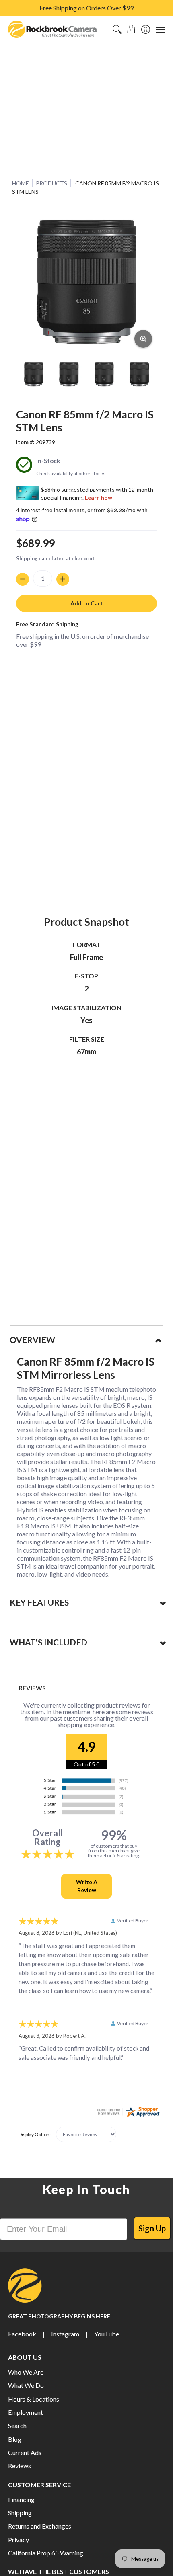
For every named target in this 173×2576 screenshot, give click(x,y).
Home (21, 183)
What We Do (26, 2385)
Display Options (35, 2134)
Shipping (27, 558)
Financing (21, 2499)
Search (17, 2425)
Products (51, 183)
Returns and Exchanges (40, 2526)
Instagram (65, 2334)
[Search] (117, 29)
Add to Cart (87, 603)
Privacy (19, 2540)
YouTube (107, 2334)
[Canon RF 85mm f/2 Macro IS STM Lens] (34, 374)
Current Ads (25, 2452)
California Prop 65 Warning (46, 2553)
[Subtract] (23, 579)
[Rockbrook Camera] (52, 29)
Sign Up (152, 2228)
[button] (131, 29)
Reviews (20, 2466)
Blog (15, 2439)
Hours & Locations (34, 2399)
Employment (26, 2412)
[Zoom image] (143, 339)
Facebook (22, 2334)
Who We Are (26, 2372)
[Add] (63, 579)
